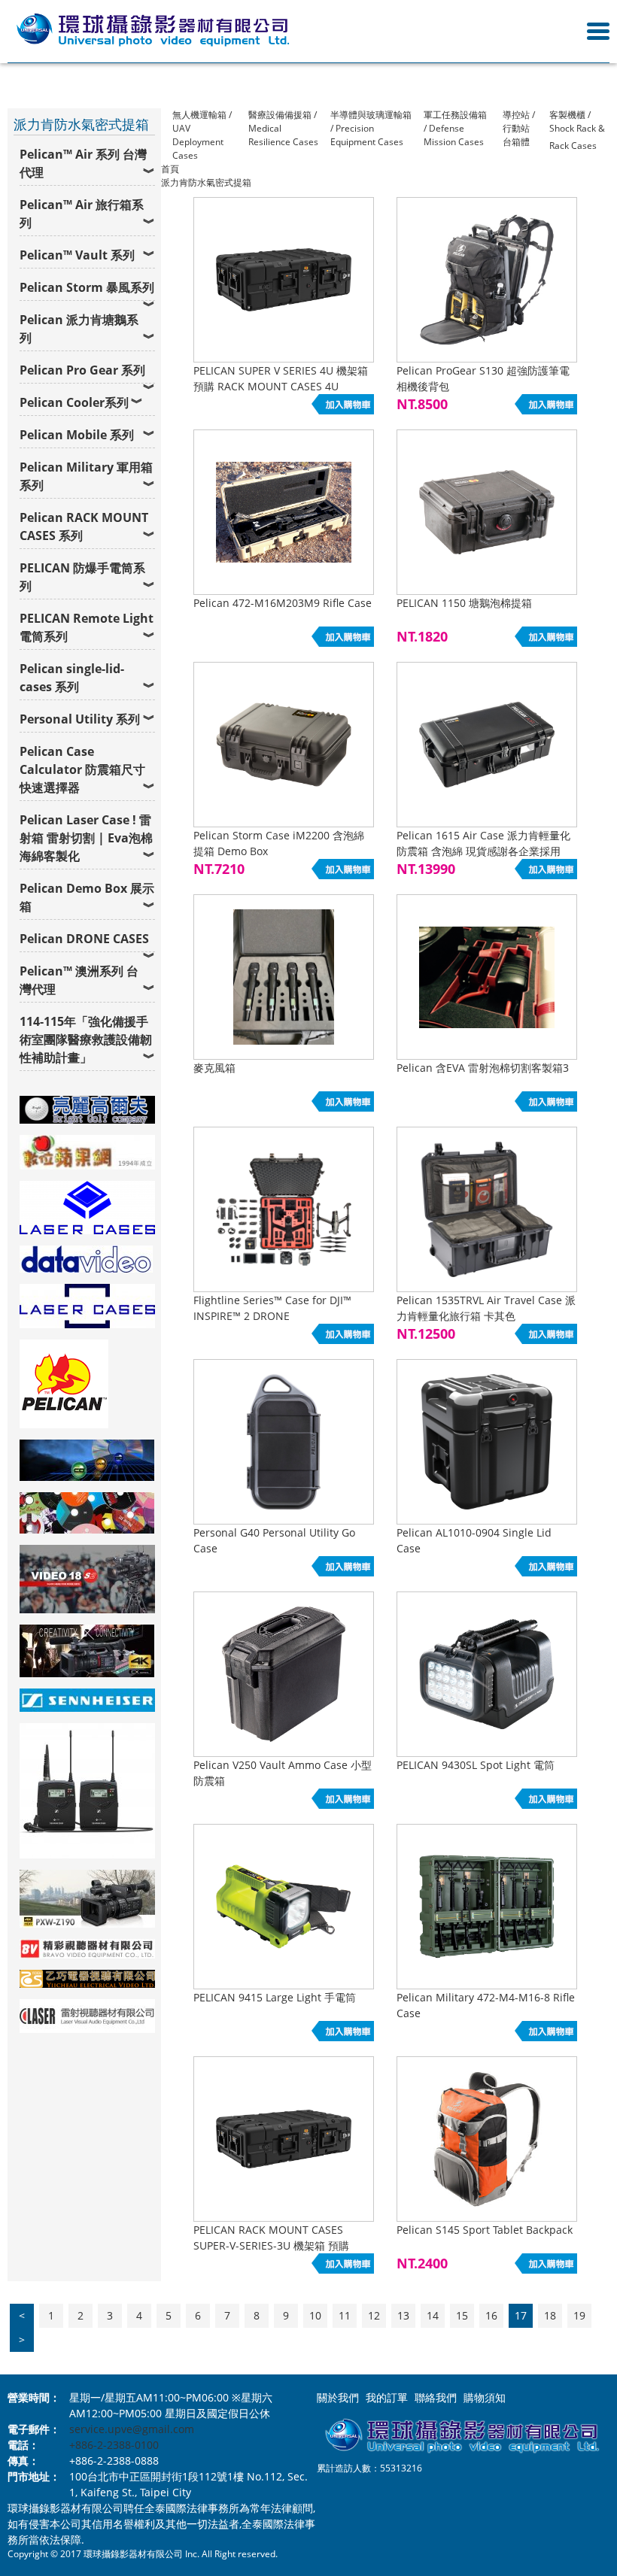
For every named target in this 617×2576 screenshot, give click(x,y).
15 (462, 2315)
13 (403, 2315)
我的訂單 (387, 2397)
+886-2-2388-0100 (114, 2445)
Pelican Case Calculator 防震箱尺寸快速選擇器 (82, 769)
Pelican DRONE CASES (84, 939)
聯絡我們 (436, 2397)
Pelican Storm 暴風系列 (87, 287)
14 (433, 2315)
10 (315, 2315)
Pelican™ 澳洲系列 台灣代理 (79, 980)
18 (550, 2315)
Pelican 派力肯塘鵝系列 (79, 329)
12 (374, 2315)
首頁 (170, 169)
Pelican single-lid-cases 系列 (72, 678)
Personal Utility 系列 (80, 719)
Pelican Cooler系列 (74, 402)
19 (579, 2315)
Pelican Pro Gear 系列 (82, 370)
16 (491, 2315)
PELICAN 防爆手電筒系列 (82, 577)
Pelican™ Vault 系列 (77, 255)
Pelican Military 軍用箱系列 (86, 476)
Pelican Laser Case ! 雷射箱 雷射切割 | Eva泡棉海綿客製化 (86, 838)
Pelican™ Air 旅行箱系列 (82, 214)
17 (521, 2315)
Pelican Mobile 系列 (77, 435)
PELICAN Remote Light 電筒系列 (87, 627)
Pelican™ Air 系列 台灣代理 (83, 163)
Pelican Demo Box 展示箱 (87, 897)
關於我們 (338, 2397)
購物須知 (485, 2397)
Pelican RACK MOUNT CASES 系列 (84, 526)
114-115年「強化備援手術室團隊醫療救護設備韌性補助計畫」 (86, 1039)
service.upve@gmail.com (132, 2429)
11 (345, 2315)
